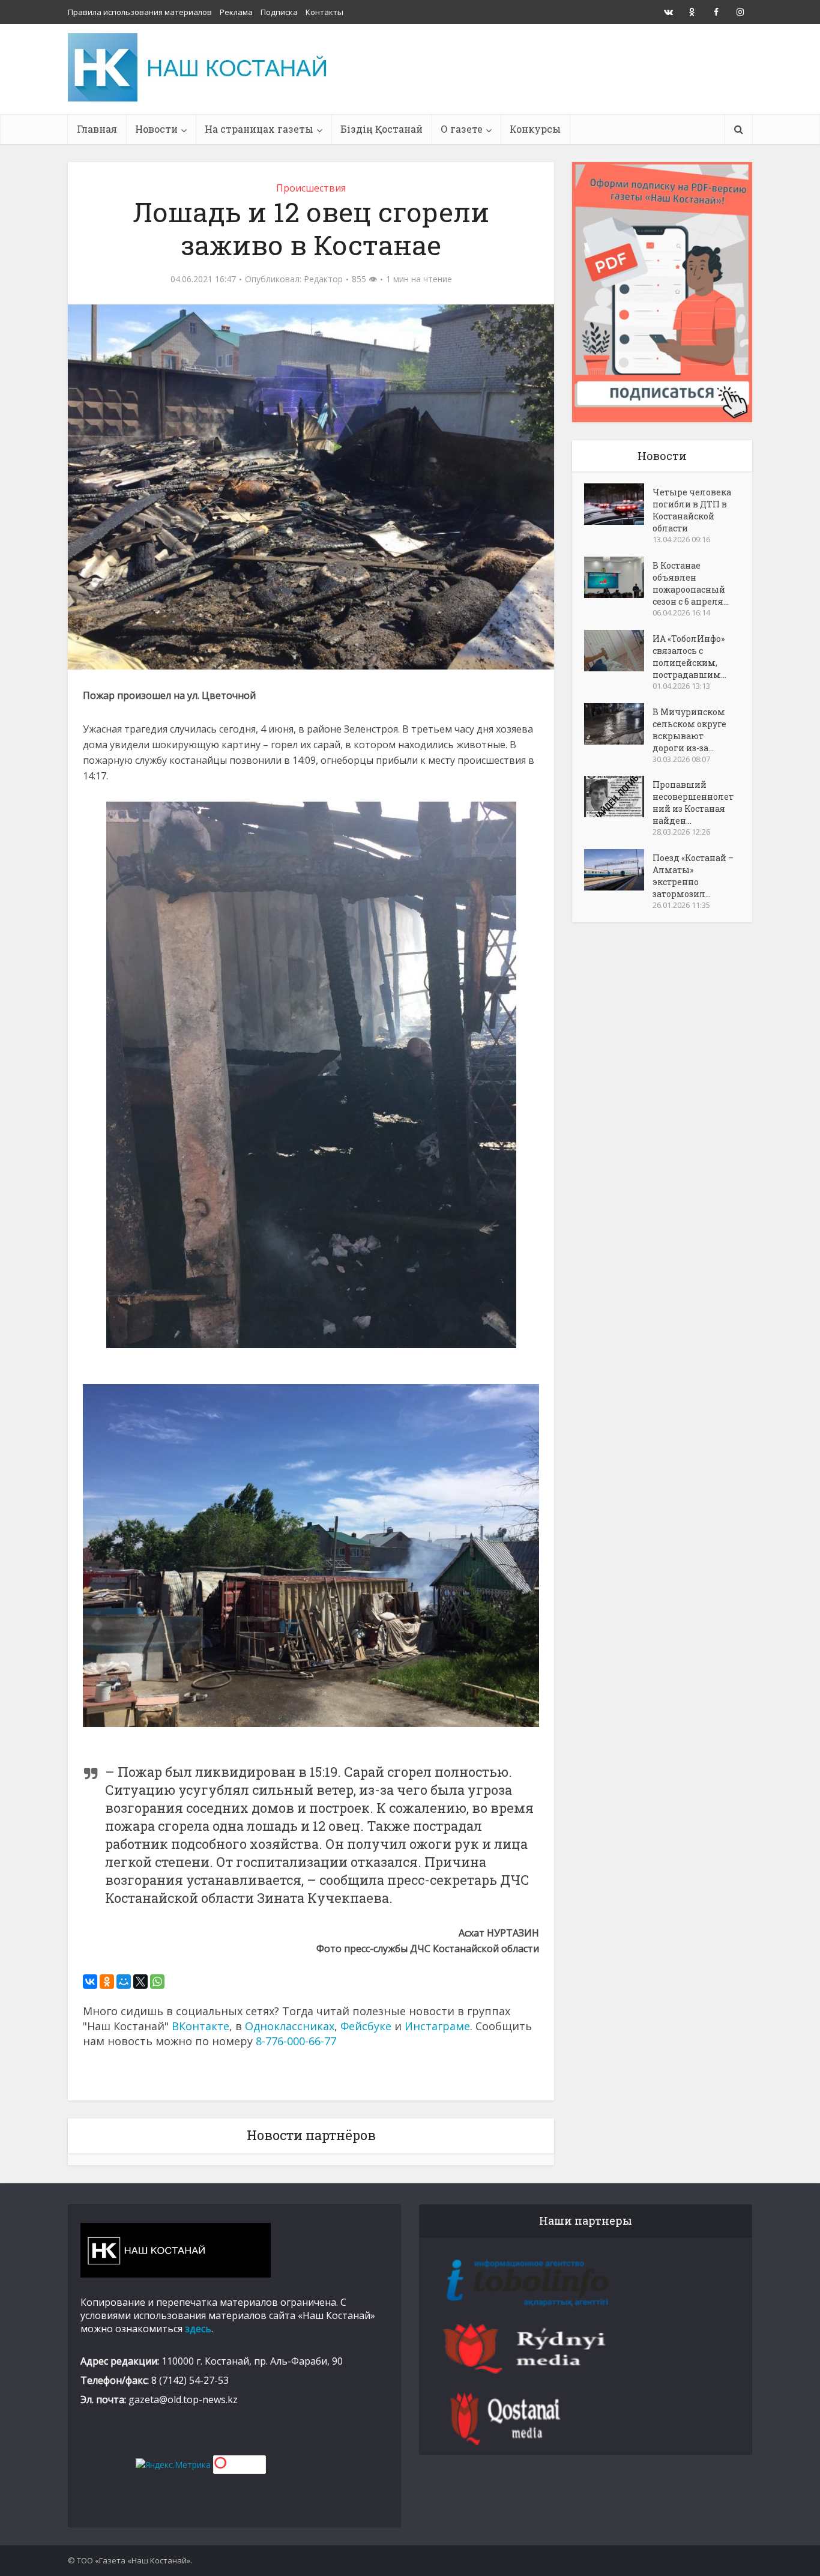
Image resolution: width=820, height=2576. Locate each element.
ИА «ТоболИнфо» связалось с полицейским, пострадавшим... (689, 657)
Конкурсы (535, 129)
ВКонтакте (200, 2026)
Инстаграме (437, 2026)
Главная (97, 129)
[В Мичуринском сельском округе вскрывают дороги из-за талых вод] (618, 724)
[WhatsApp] (157, 1982)
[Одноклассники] (107, 1982)
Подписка (279, 12)
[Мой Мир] (124, 1982)
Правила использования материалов (140, 12)
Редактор (323, 279)
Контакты (324, 12)
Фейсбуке (366, 2026)
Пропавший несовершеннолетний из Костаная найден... (693, 803)
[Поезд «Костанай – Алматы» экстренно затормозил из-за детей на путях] (618, 870)
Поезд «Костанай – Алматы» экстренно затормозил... (693, 876)
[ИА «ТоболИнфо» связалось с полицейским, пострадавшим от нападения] (618, 651)
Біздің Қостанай (381, 129)
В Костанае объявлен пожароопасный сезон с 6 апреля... (691, 583)
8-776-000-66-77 (296, 2041)
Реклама (236, 12)
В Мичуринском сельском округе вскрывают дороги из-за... (689, 730)
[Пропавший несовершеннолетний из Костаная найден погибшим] (618, 797)
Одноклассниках (290, 2026)
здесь (198, 2329)
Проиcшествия (311, 188)
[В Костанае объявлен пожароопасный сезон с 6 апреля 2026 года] (618, 577)
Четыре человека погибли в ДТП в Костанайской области (692, 510)
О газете (462, 129)
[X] (140, 1982)
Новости (156, 129)
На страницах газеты (259, 129)
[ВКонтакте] (90, 1982)
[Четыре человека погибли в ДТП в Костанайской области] (618, 504)
